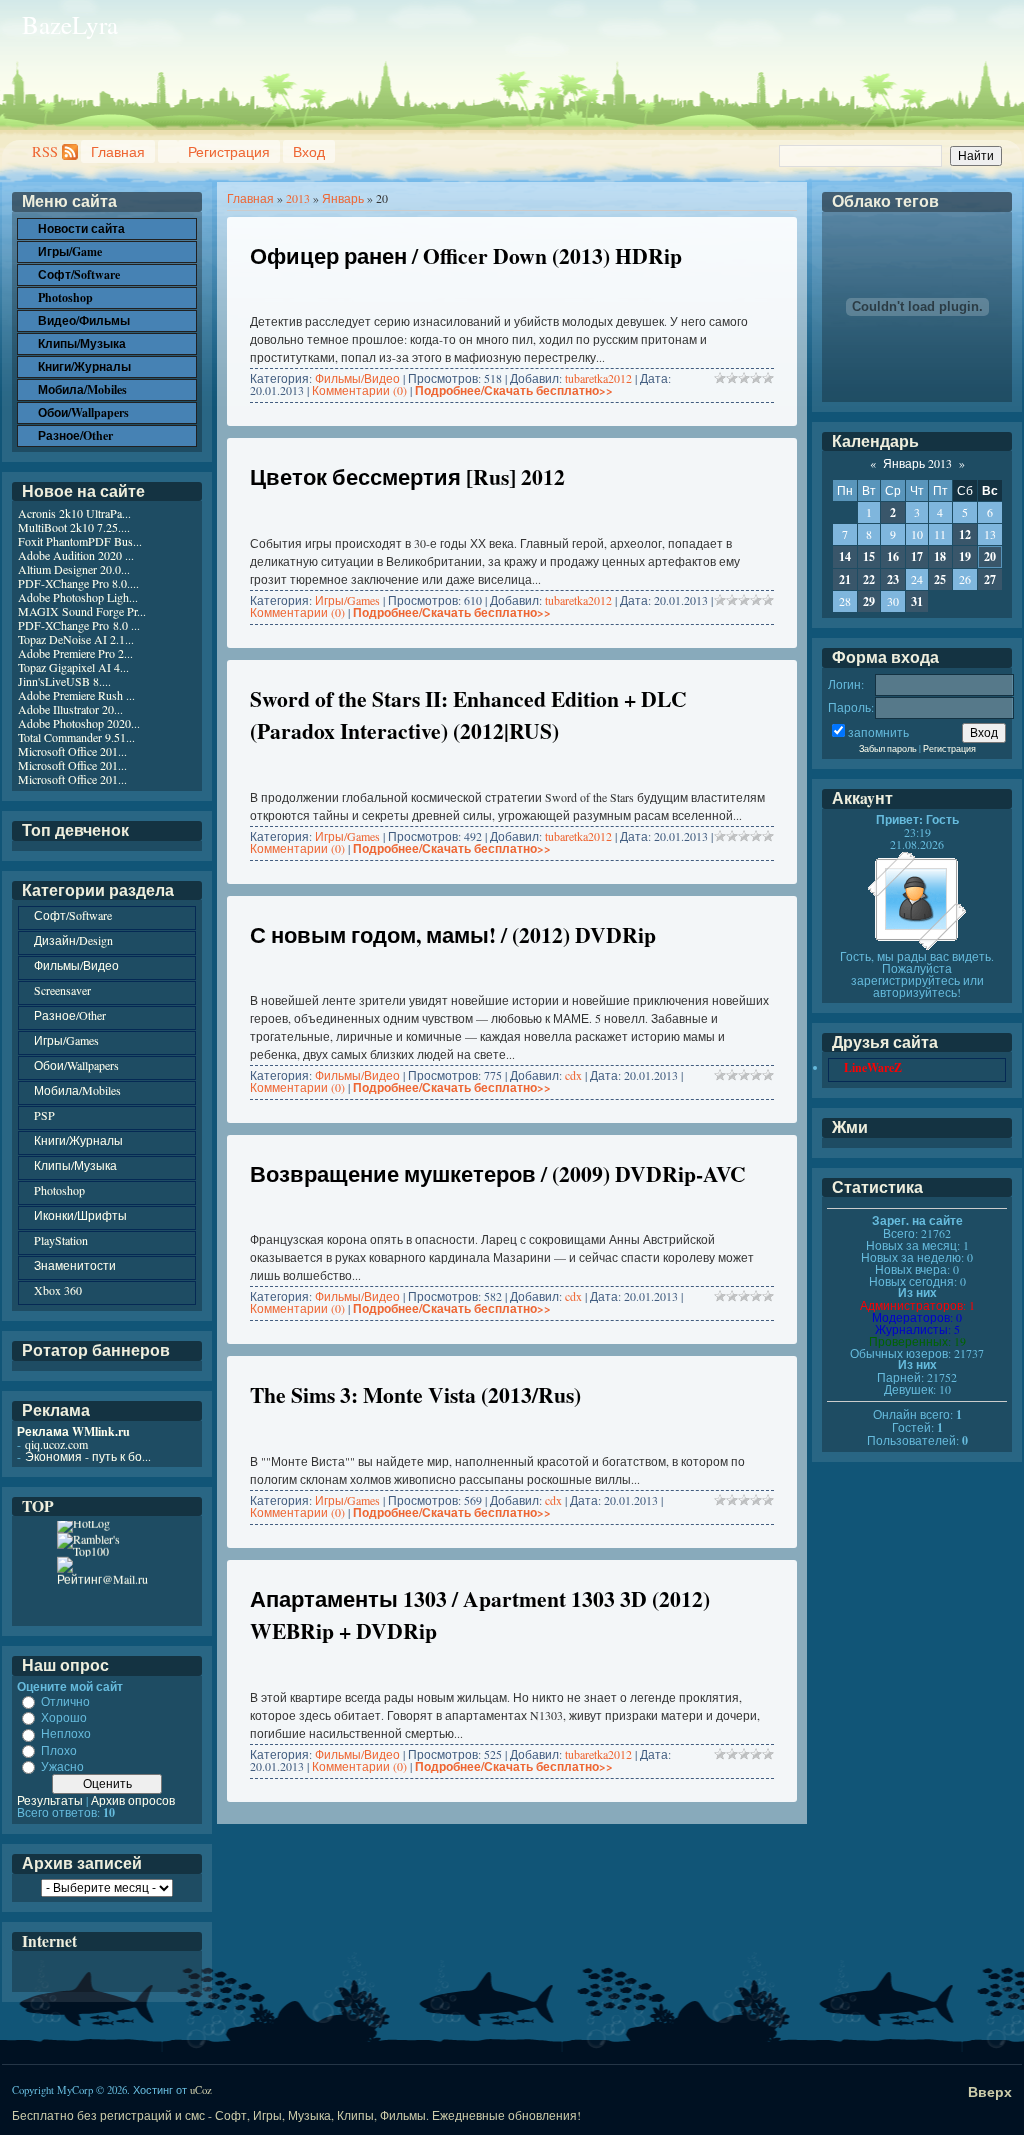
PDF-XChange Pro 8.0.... (78, 583)
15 (869, 556)
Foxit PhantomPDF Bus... (80, 541)
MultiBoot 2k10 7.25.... (74, 527)
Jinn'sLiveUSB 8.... (64, 681)
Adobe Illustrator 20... (70, 709)
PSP (44, 1115)
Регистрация (229, 151)
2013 (298, 198)
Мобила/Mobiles (77, 1090)
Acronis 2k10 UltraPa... (74, 513)
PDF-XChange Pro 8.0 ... (79, 625)
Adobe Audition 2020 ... (76, 555)
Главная (118, 151)
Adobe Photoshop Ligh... (78, 597)
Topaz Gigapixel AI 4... (73, 667)
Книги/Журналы (78, 1140)
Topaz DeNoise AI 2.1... (76, 639)
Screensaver (62, 990)
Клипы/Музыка (75, 1165)
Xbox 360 (58, 1290)
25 (940, 579)
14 (845, 556)
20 (990, 556)
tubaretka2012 (598, 378)
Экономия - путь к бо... (88, 1456)
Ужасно (62, 1766)
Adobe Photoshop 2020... (79, 723)
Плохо (59, 1750)
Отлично (65, 1701)
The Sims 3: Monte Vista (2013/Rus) (415, 1394)
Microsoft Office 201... (72, 751)
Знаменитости (75, 1265)
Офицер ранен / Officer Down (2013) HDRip (466, 255)
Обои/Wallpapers (76, 1065)
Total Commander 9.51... (76, 737)
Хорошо (64, 1717)
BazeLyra (70, 24)
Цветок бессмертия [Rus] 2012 (407, 476)
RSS (45, 151)
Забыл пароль (888, 748)
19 (965, 556)
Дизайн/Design (73, 940)
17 (917, 556)
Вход (309, 151)
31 (917, 601)
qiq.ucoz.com (56, 1444)
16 (893, 556)
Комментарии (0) (359, 390)
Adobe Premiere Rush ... (76, 695)
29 (869, 601)
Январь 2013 (917, 463)
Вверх (990, 2091)
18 (940, 556)
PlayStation (61, 1240)
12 (965, 534)
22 (869, 579)
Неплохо (66, 1734)
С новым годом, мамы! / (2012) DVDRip (453, 934)
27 (990, 579)
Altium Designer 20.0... (74, 569)
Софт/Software (73, 915)
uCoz (201, 2090)
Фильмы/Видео (357, 378)
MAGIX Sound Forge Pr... (82, 611)
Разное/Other (70, 1015)
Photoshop (59, 1190)
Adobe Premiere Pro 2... (75, 653)
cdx (573, 1075)
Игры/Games (347, 600)
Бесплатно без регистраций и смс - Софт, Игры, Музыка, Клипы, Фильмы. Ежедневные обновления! (296, 2115)
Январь (343, 198)
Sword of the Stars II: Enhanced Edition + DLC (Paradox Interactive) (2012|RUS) (468, 714)
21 (845, 579)
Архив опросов (133, 1800)
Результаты (50, 1800)
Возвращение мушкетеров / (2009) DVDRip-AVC (498, 1173)
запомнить (878, 732)
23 (893, 579)
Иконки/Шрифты (80, 1215)
